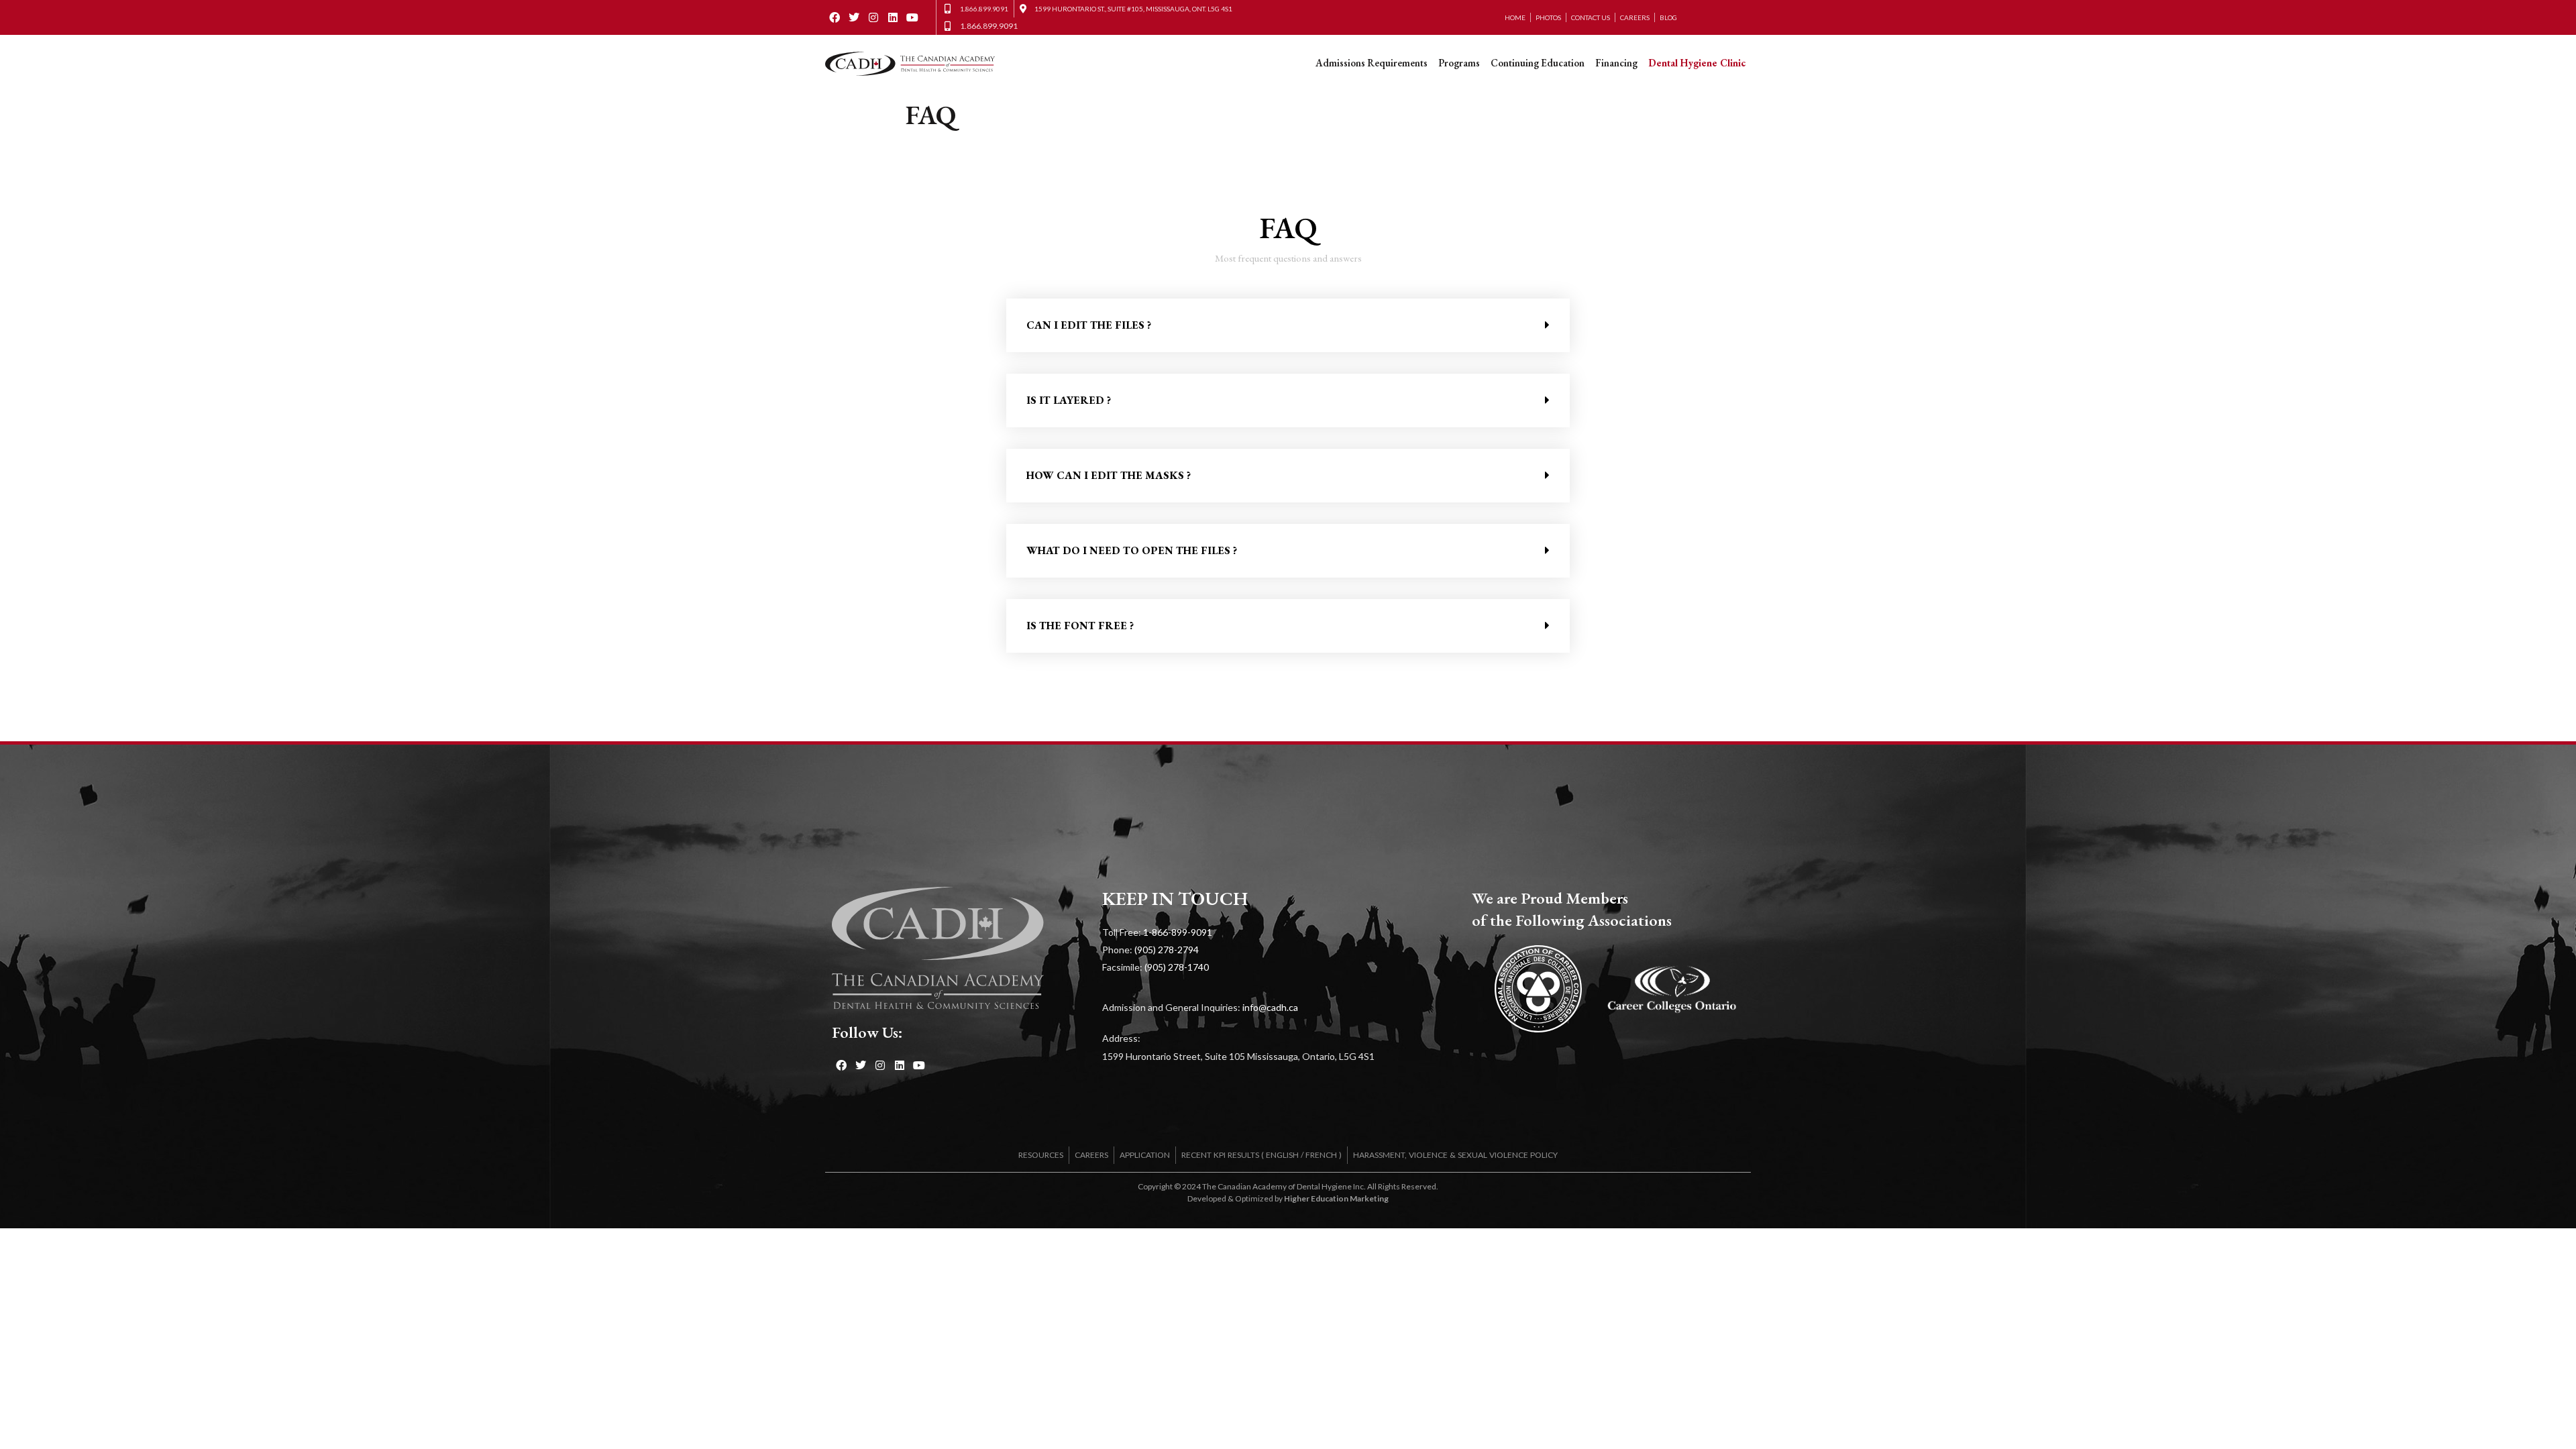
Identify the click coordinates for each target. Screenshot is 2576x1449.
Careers (1635, 17)
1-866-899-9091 (1178, 932)
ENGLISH (1282, 1155)
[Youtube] (912, 18)
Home (1515, 17)
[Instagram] (874, 18)
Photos (1548, 17)
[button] (1288, 325)
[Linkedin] (893, 18)
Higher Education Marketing (1336, 1198)
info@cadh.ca (1270, 1007)
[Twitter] (854, 18)
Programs (1459, 63)
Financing (1616, 63)
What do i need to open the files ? (1132, 550)
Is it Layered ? (1069, 400)
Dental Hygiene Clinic (1697, 63)
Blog (1668, 17)
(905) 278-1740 (1177, 967)
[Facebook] (835, 18)
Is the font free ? (1080, 626)
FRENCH (1321, 1155)
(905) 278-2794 (1167, 950)
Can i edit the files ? (1089, 325)
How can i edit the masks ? (1109, 475)
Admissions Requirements (1372, 63)
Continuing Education (1538, 63)
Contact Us (1591, 17)
